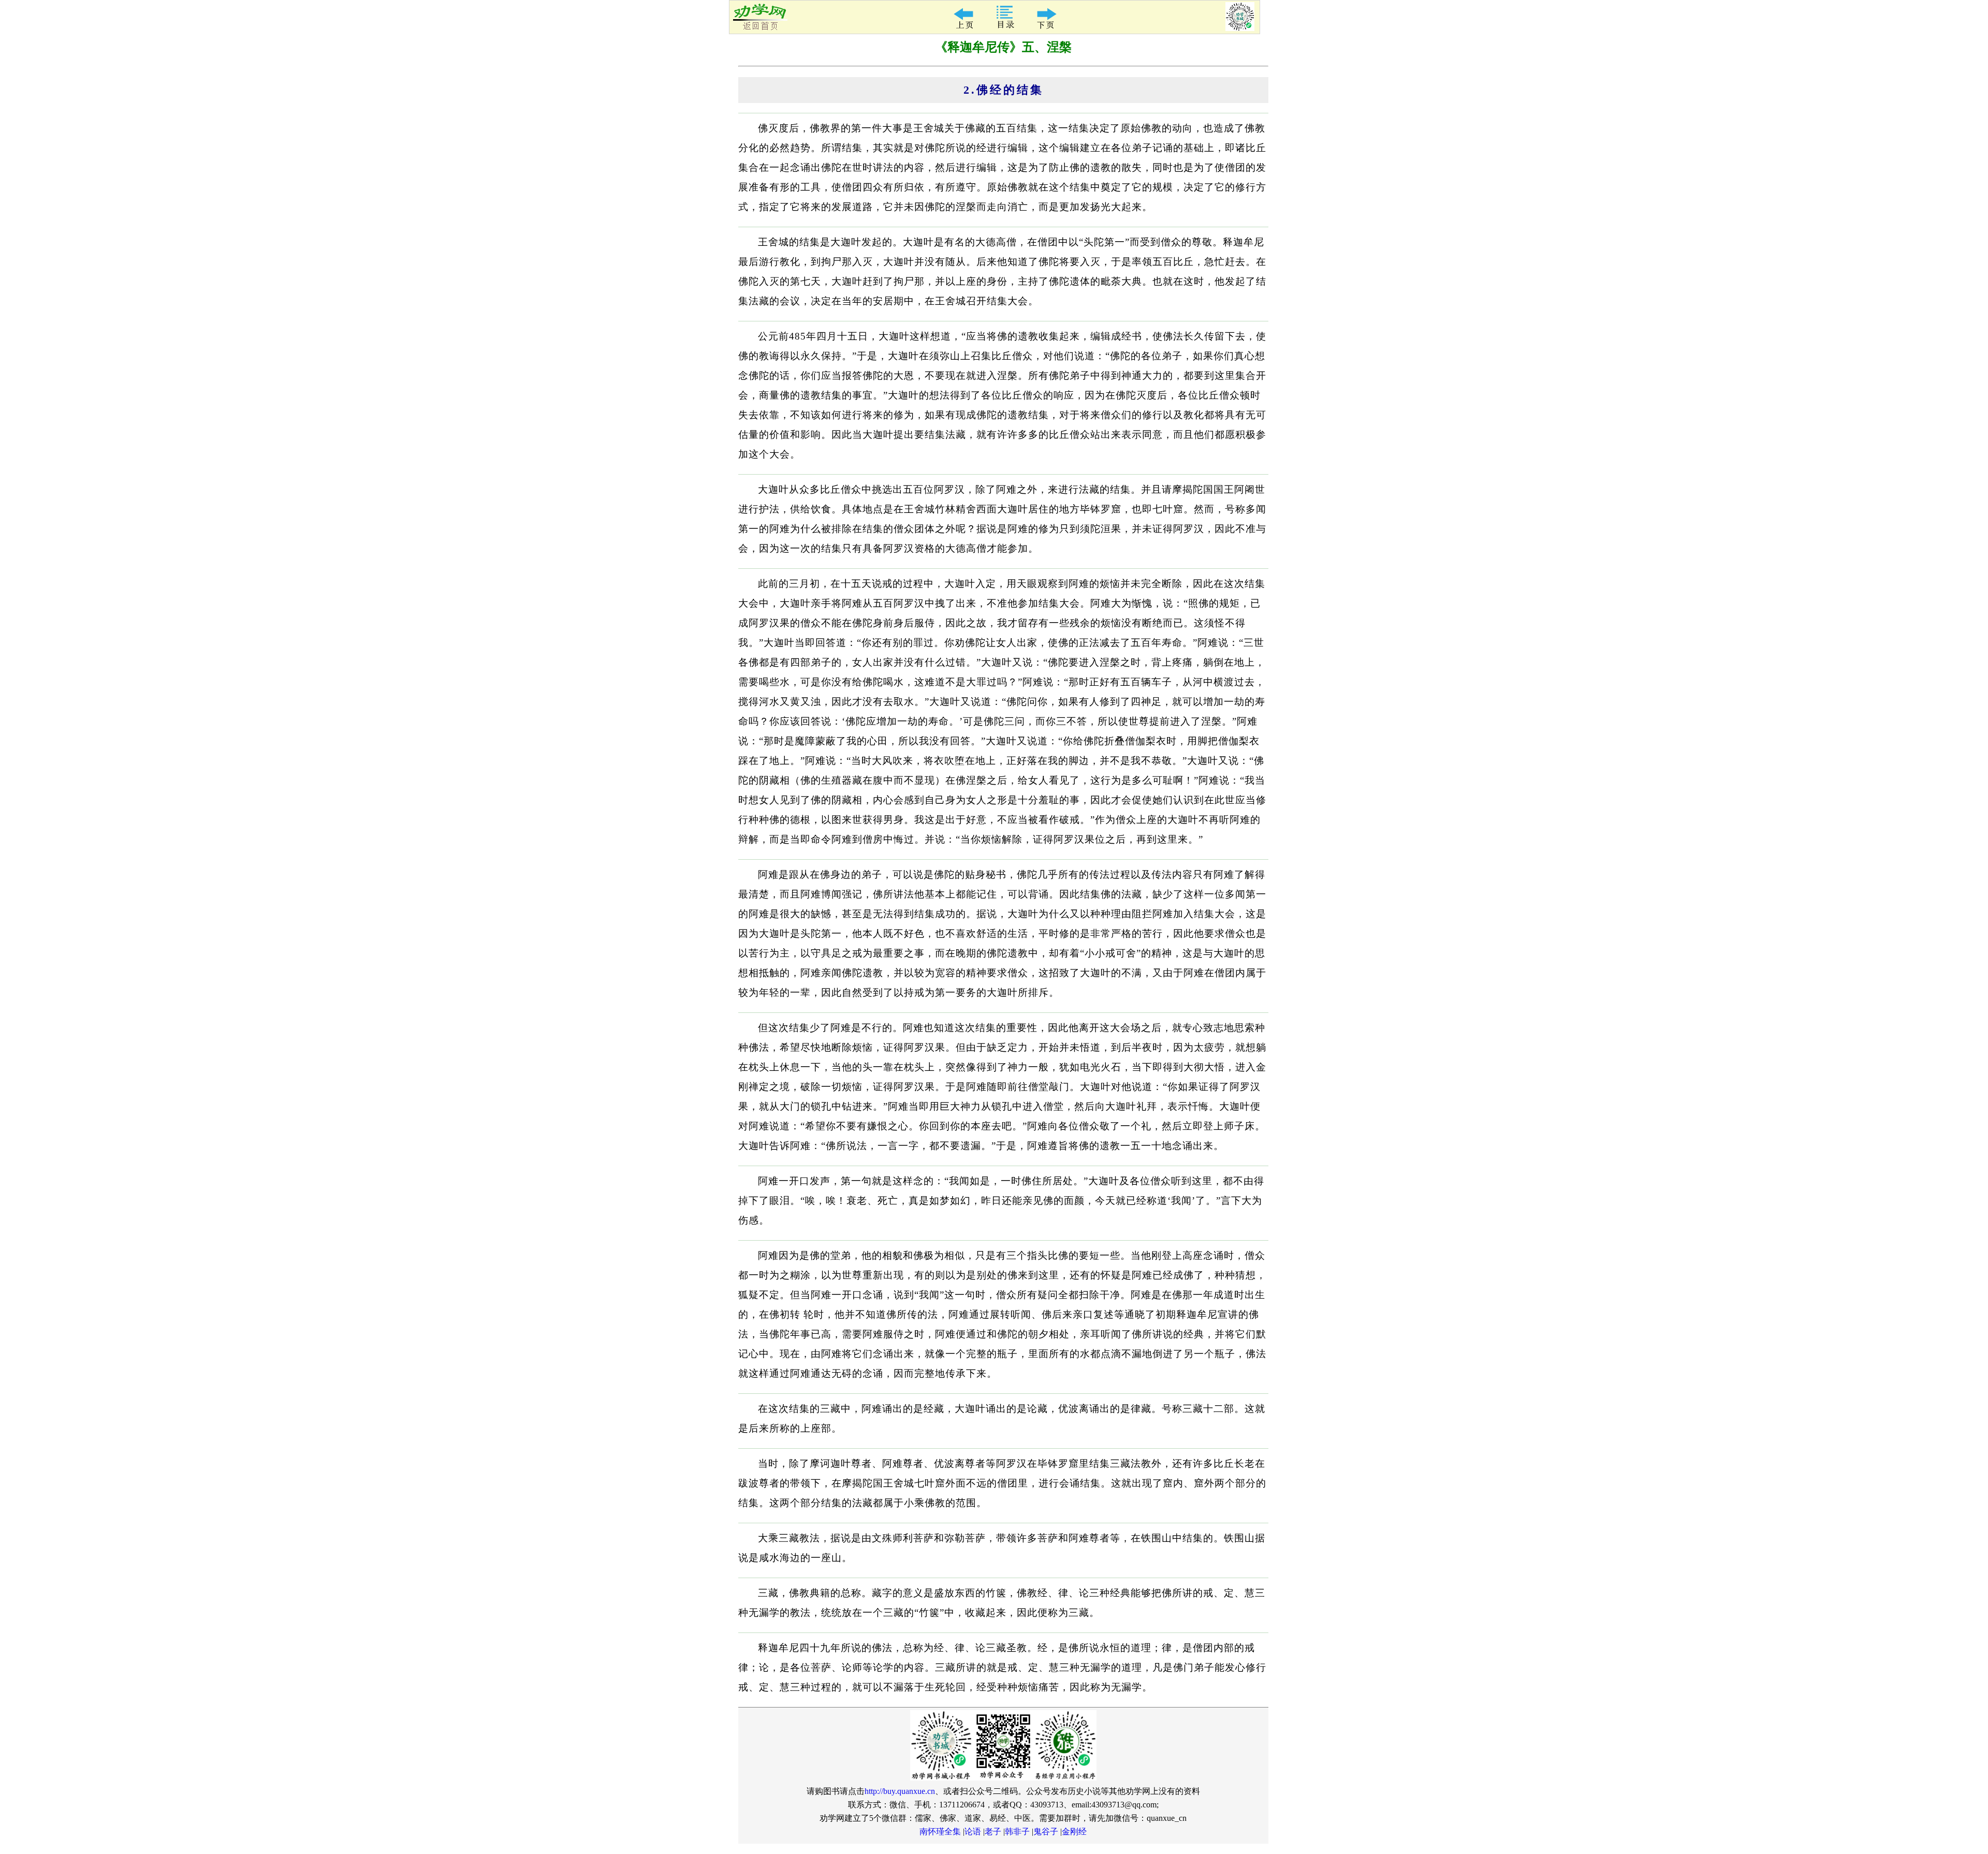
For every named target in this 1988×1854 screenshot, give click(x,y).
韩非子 (1017, 1831)
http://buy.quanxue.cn (900, 1791)
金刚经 (1074, 1831)
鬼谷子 (1046, 1831)
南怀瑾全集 (940, 1831)
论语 (973, 1831)
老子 (993, 1831)
